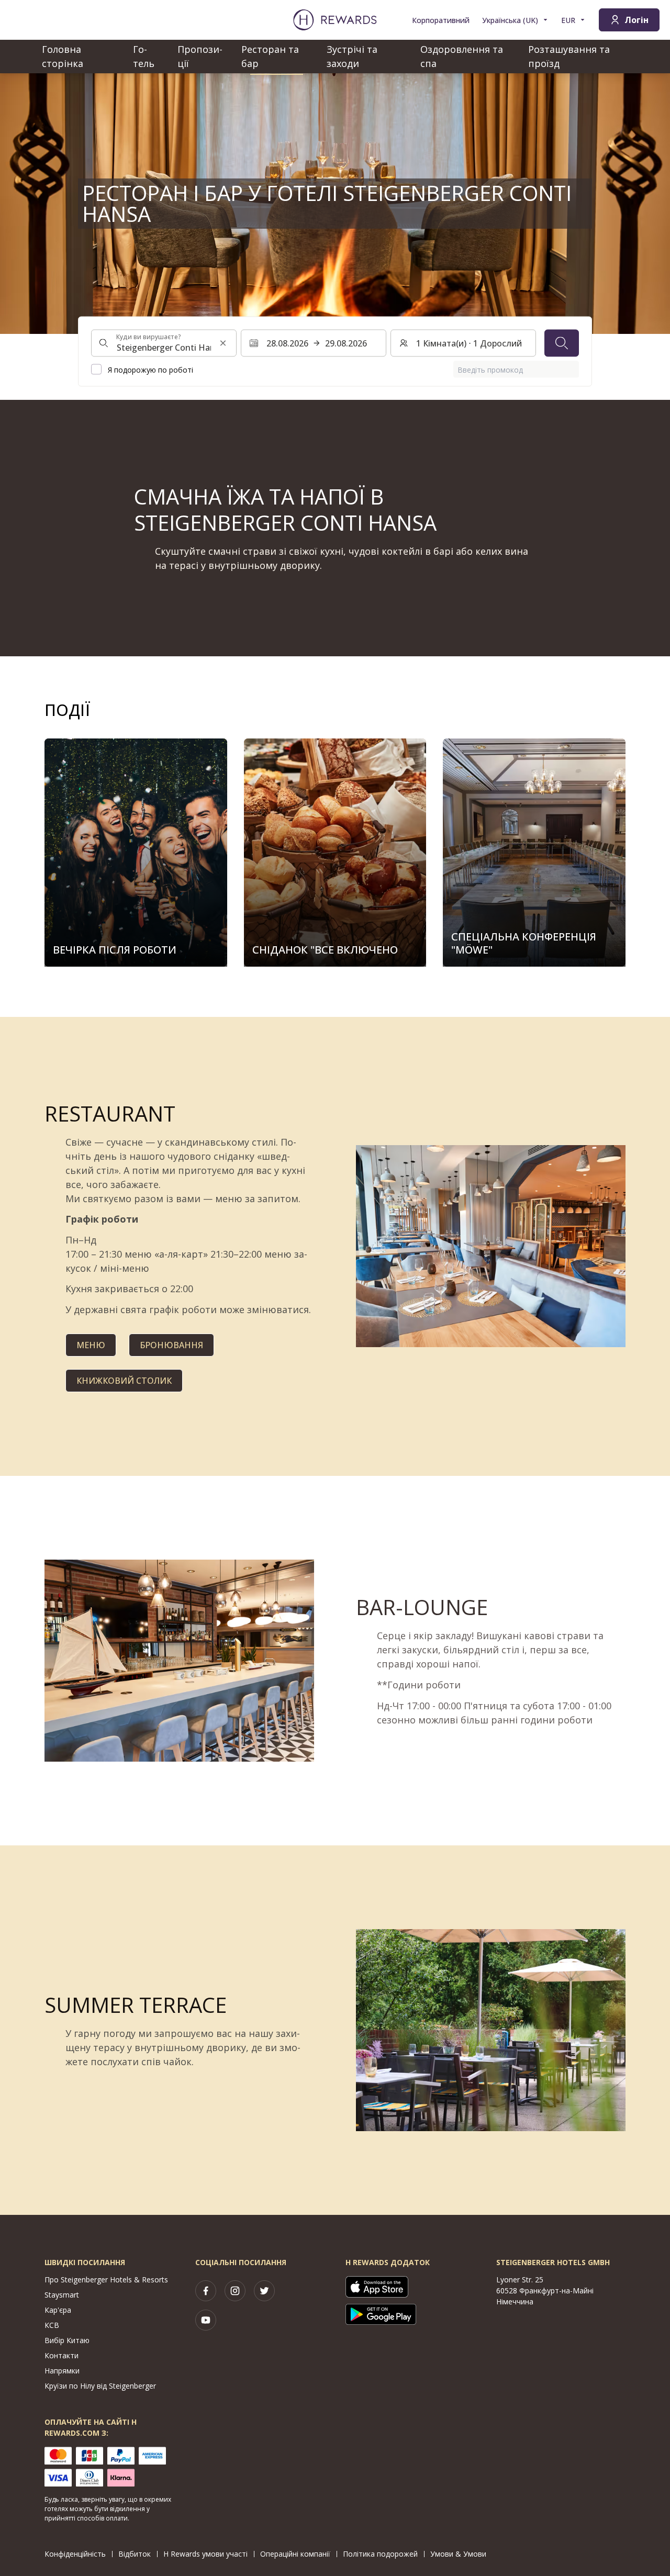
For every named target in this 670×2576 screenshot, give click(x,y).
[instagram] (235, 2291)
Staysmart (62, 2295)
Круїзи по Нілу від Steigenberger (100, 2386)
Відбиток (135, 2554)
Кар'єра (58, 2310)
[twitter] (264, 2291)
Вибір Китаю (67, 2340)
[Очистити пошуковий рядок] (223, 343)
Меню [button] (91, 1345)
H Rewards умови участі (205, 2554)
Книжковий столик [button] (124, 1381)
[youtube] (206, 2320)
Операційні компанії (295, 2554)
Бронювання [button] (171, 1345)
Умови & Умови (458, 2554)
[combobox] (164, 343)
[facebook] (206, 2291)
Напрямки (62, 2371)
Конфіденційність (75, 2554)
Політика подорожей (380, 2554)
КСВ (52, 2325)
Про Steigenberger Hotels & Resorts (106, 2280)
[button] (136, 853)
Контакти (62, 2355)
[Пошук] (562, 343)
